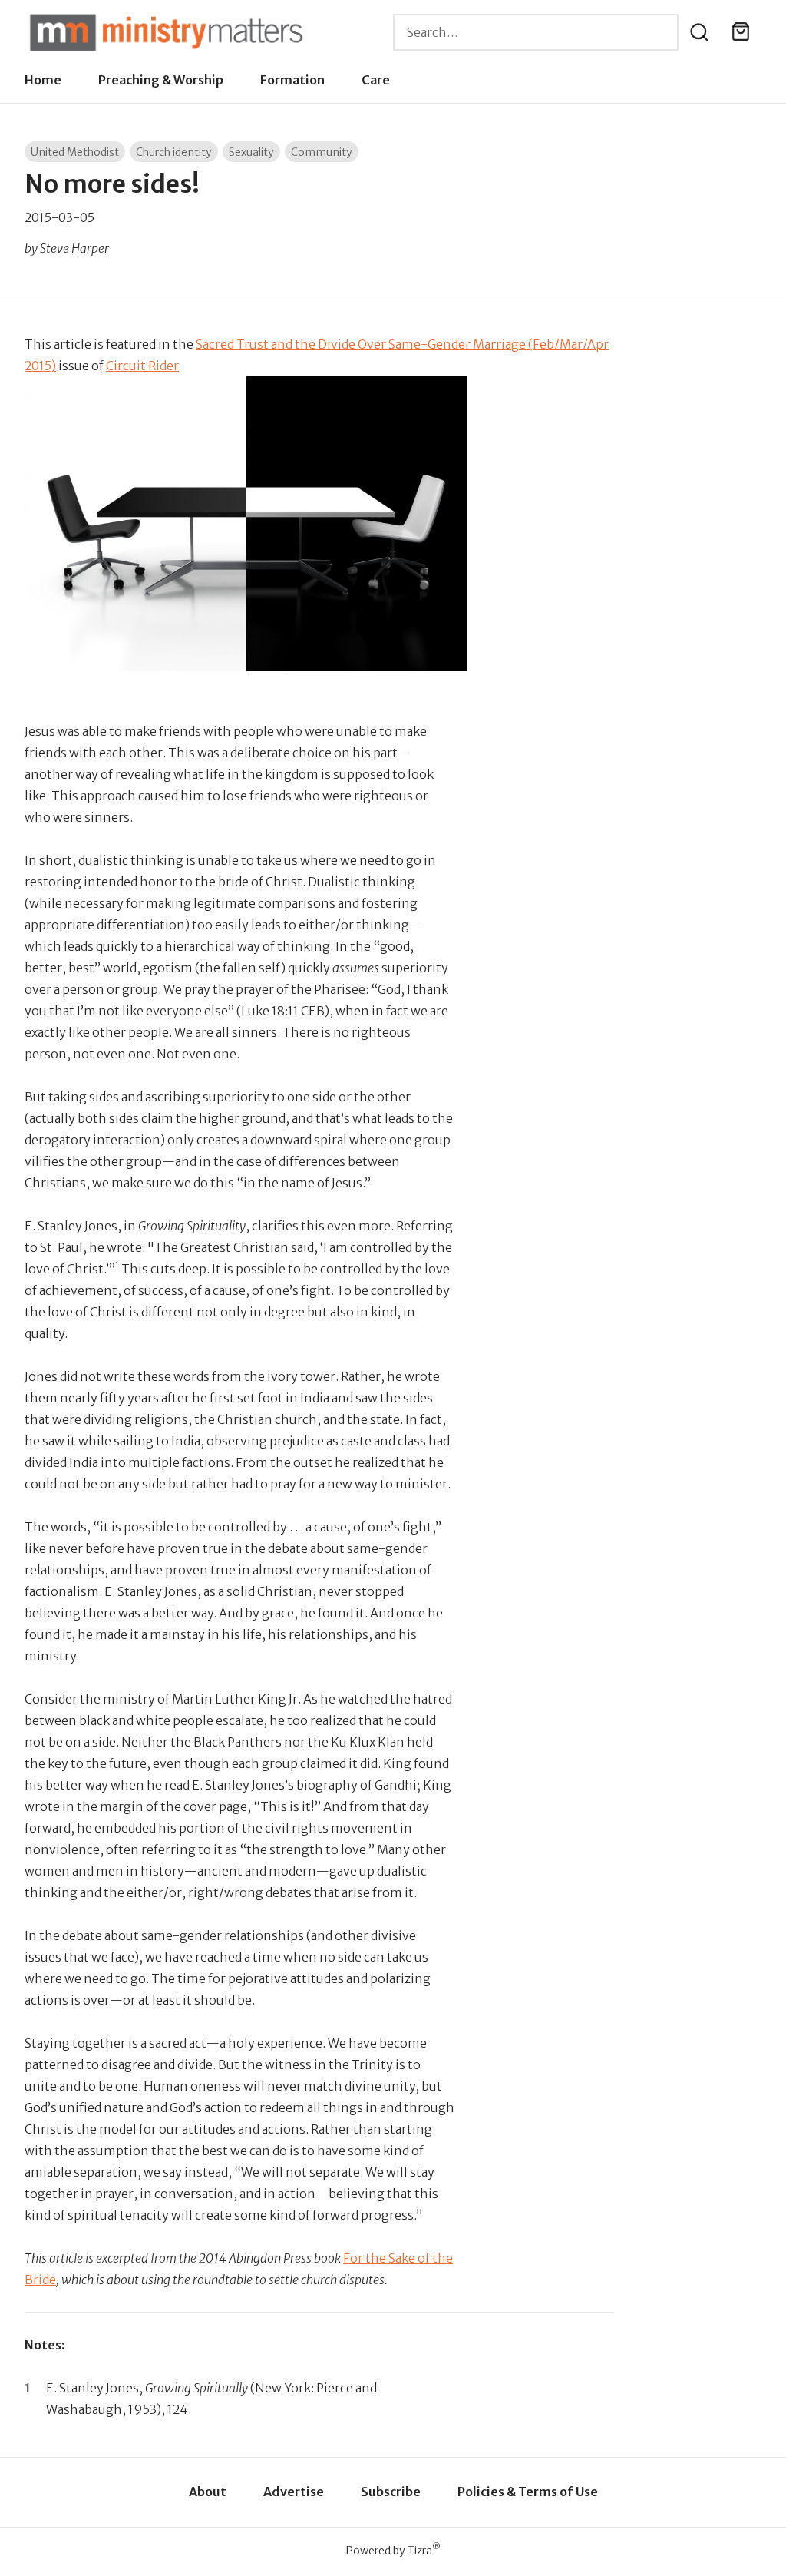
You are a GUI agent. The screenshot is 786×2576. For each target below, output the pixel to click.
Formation (292, 80)
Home (43, 80)
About (208, 2492)
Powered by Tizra (393, 2550)
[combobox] (536, 32)
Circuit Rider (142, 366)
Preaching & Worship (161, 80)
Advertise (294, 2492)
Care (376, 80)
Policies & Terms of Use (528, 2492)
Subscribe (391, 2492)
